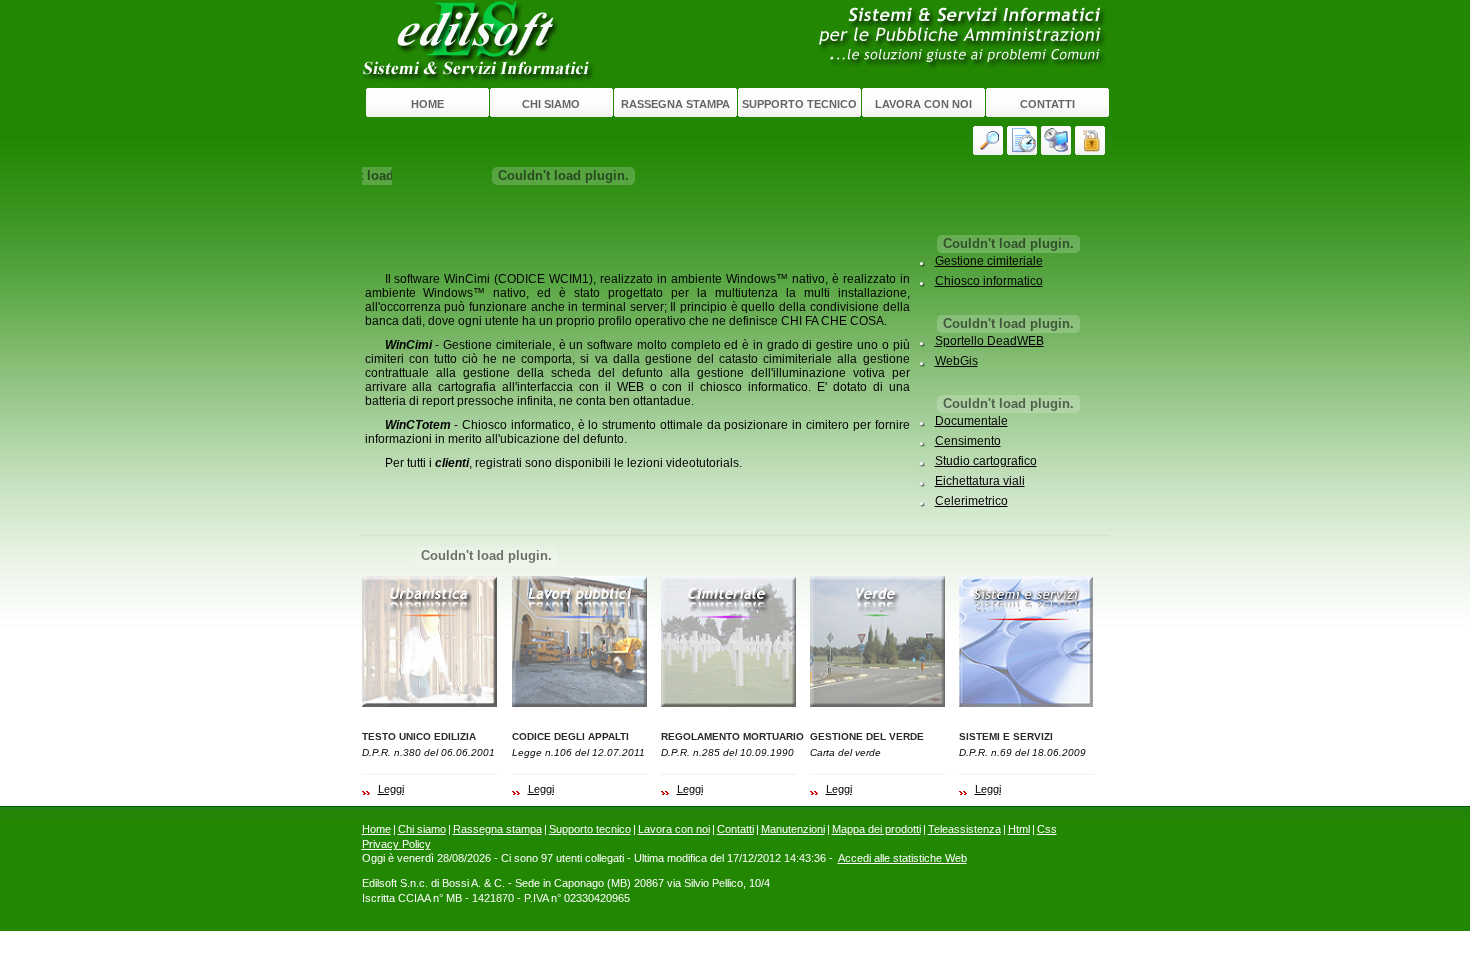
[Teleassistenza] (1058, 140)
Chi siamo (551, 104)
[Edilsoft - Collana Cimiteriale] (729, 641)
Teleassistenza (964, 829)
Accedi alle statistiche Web (902, 858)
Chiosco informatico (989, 281)
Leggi (391, 789)
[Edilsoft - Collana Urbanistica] (430, 641)
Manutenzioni (793, 829)
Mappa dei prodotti (876, 829)
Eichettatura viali (980, 481)
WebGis (956, 361)
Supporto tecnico (799, 104)
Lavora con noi (923, 104)
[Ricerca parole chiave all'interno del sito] (990, 140)
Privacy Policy (396, 844)
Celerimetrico (971, 501)
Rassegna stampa (675, 104)
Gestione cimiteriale (989, 261)
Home (427, 104)
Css (1047, 829)
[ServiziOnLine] (1092, 140)
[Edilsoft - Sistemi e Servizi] (1027, 641)
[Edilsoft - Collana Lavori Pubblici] (580, 641)
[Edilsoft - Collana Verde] (878, 641)
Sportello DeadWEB (989, 341)
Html (1019, 829)
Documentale (971, 421)
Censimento (968, 441)
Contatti (1047, 104)
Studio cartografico (986, 461)
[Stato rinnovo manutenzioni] (1024, 140)
